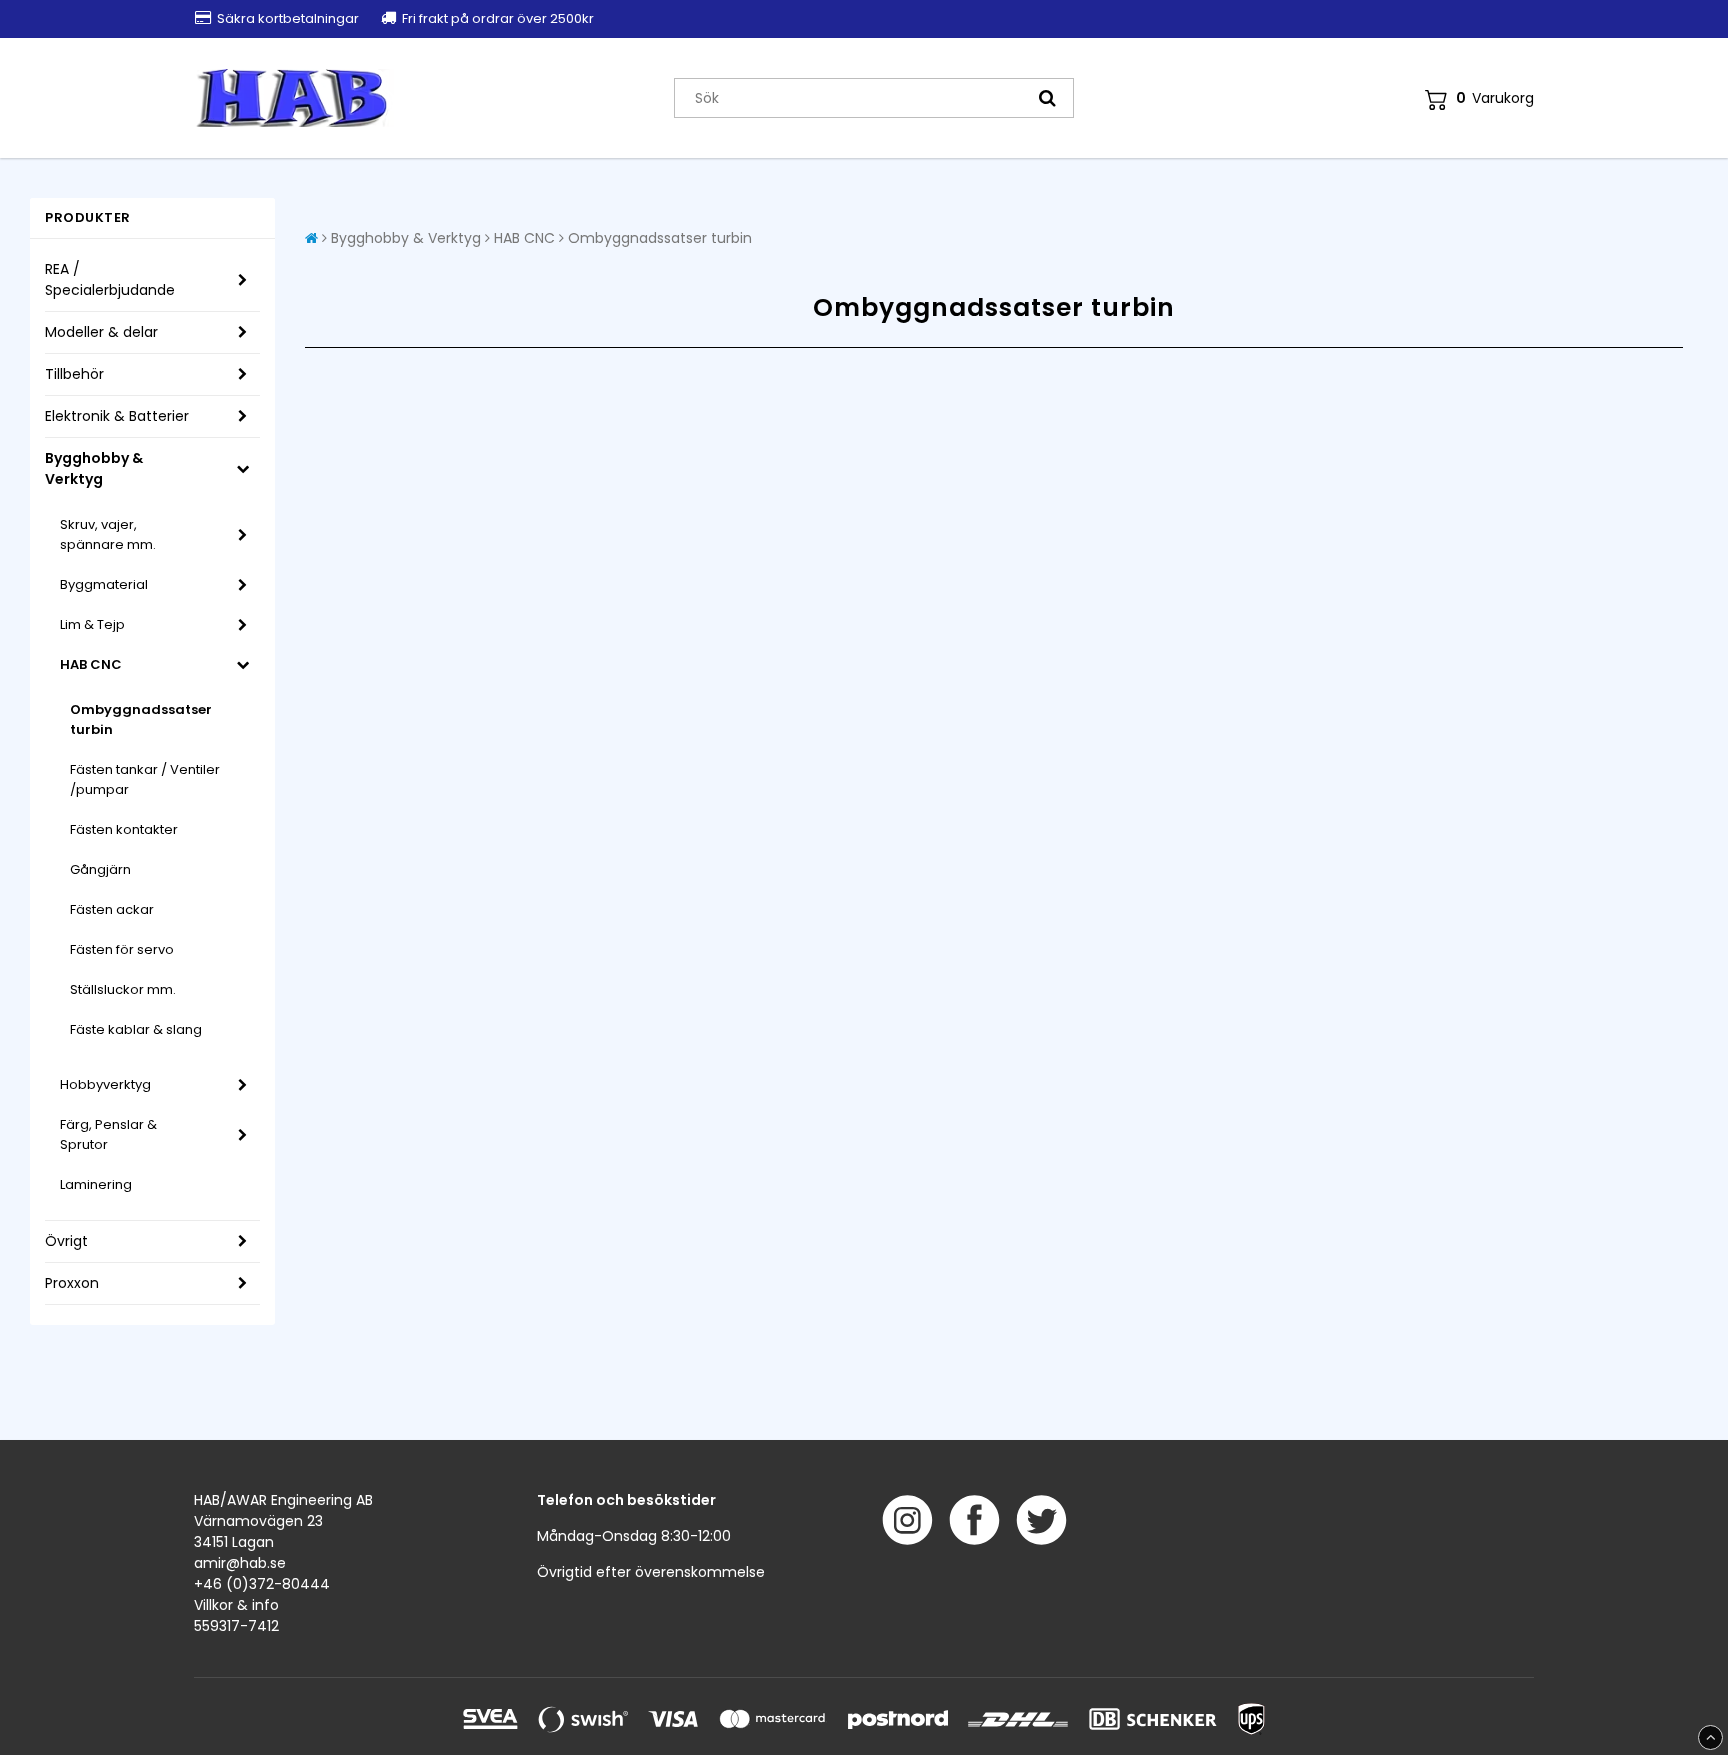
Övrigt (66, 1241)
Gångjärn (100, 869)
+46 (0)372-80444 (262, 1584)
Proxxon (72, 1283)
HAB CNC (91, 664)
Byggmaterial (104, 584)
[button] (1479, 98)
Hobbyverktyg (105, 1084)
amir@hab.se (240, 1563)
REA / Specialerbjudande (110, 279)
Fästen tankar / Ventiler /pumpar (145, 779)
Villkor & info (236, 1605)
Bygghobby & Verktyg (94, 468)
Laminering (96, 1184)
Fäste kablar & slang (136, 1029)
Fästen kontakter (124, 829)
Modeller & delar (101, 332)
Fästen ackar (112, 909)
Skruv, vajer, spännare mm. (108, 534)
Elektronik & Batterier (117, 416)
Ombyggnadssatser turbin (141, 719)
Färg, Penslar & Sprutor (108, 1134)
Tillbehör (74, 374)
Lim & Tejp (92, 624)
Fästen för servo (122, 949)
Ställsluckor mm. (123, 989)
